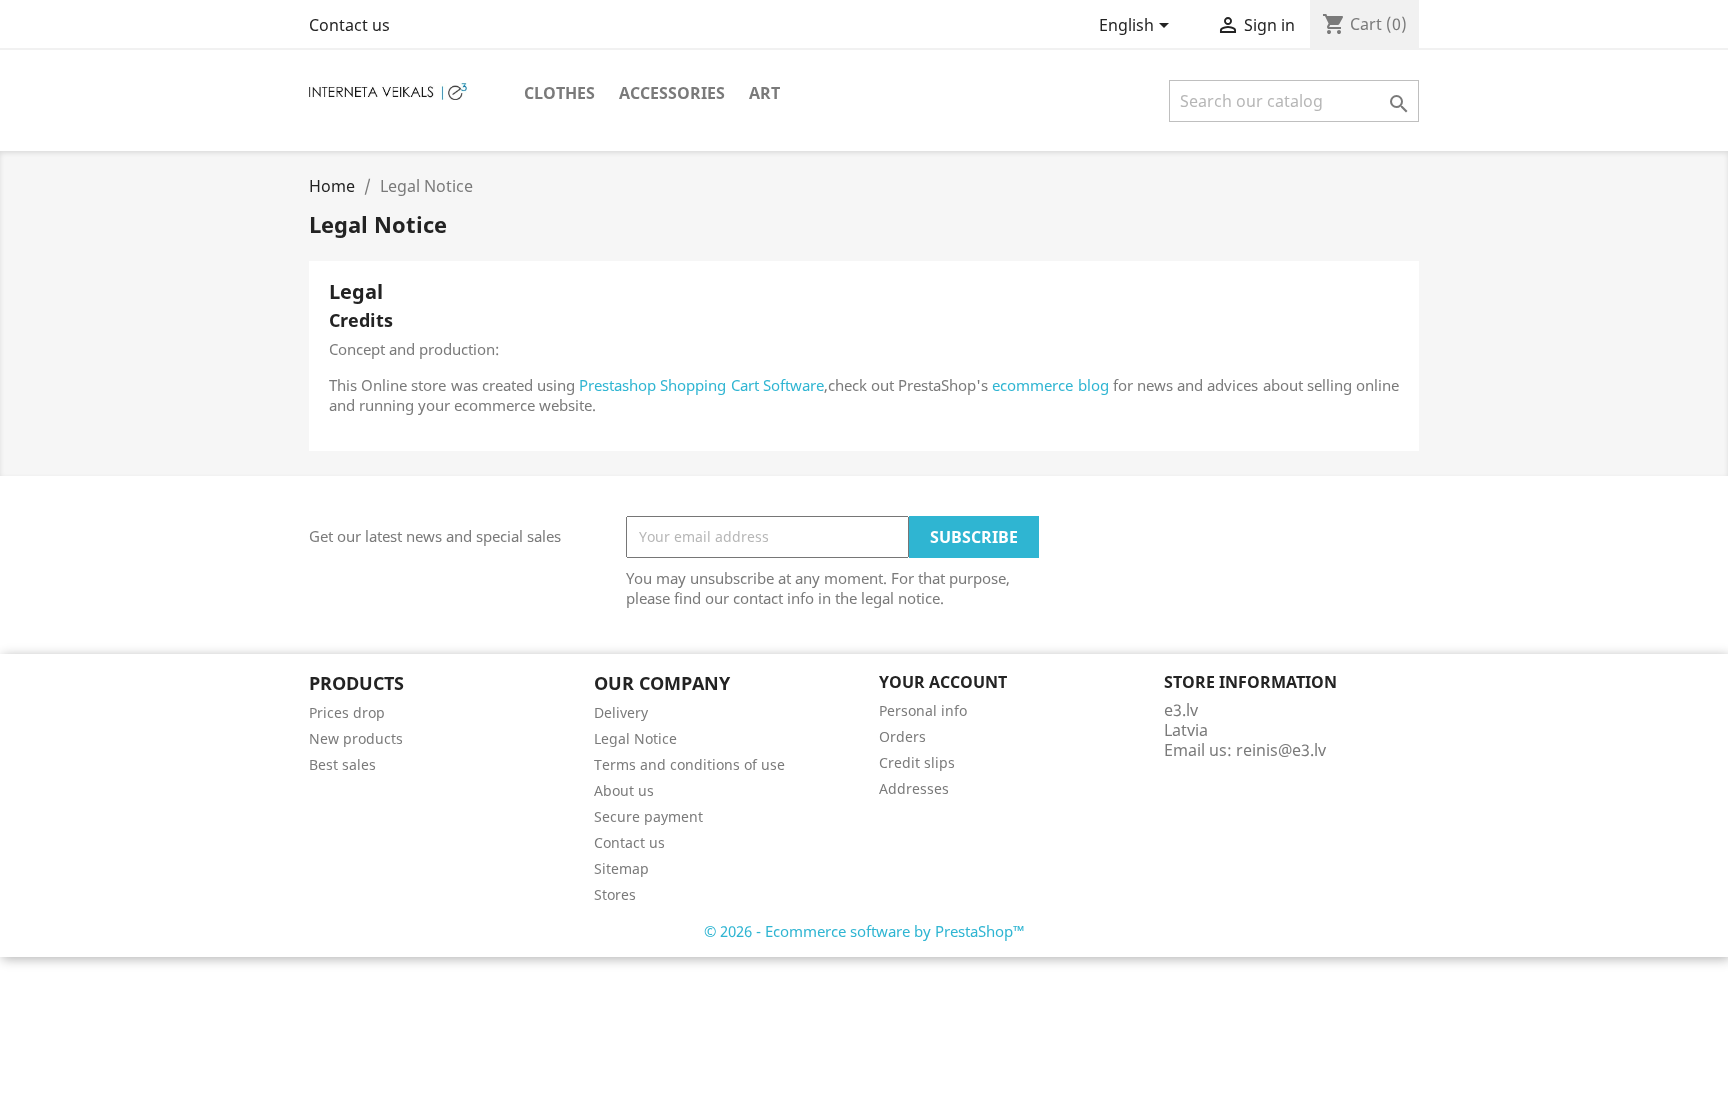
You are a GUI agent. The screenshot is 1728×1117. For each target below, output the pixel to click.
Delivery (621, 712)
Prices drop (347, 712)
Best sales (342, 764)
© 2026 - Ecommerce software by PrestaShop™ (864, 931)
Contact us (349, 25)
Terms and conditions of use (689, 764)
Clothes (559, 93)
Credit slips (917, 762)
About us (624, 790)
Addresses (914, 788)
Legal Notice (635, 738)
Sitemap (621, 868)
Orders (902, 736)
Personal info (923, 710)
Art (764, 93)
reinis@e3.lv (1281, 750)
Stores (615, 894)
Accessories (672, 93)
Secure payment (648, 816)
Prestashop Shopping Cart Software (701, 385)
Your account (943, 682)
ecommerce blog (1050, 385)
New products (356, 738)
